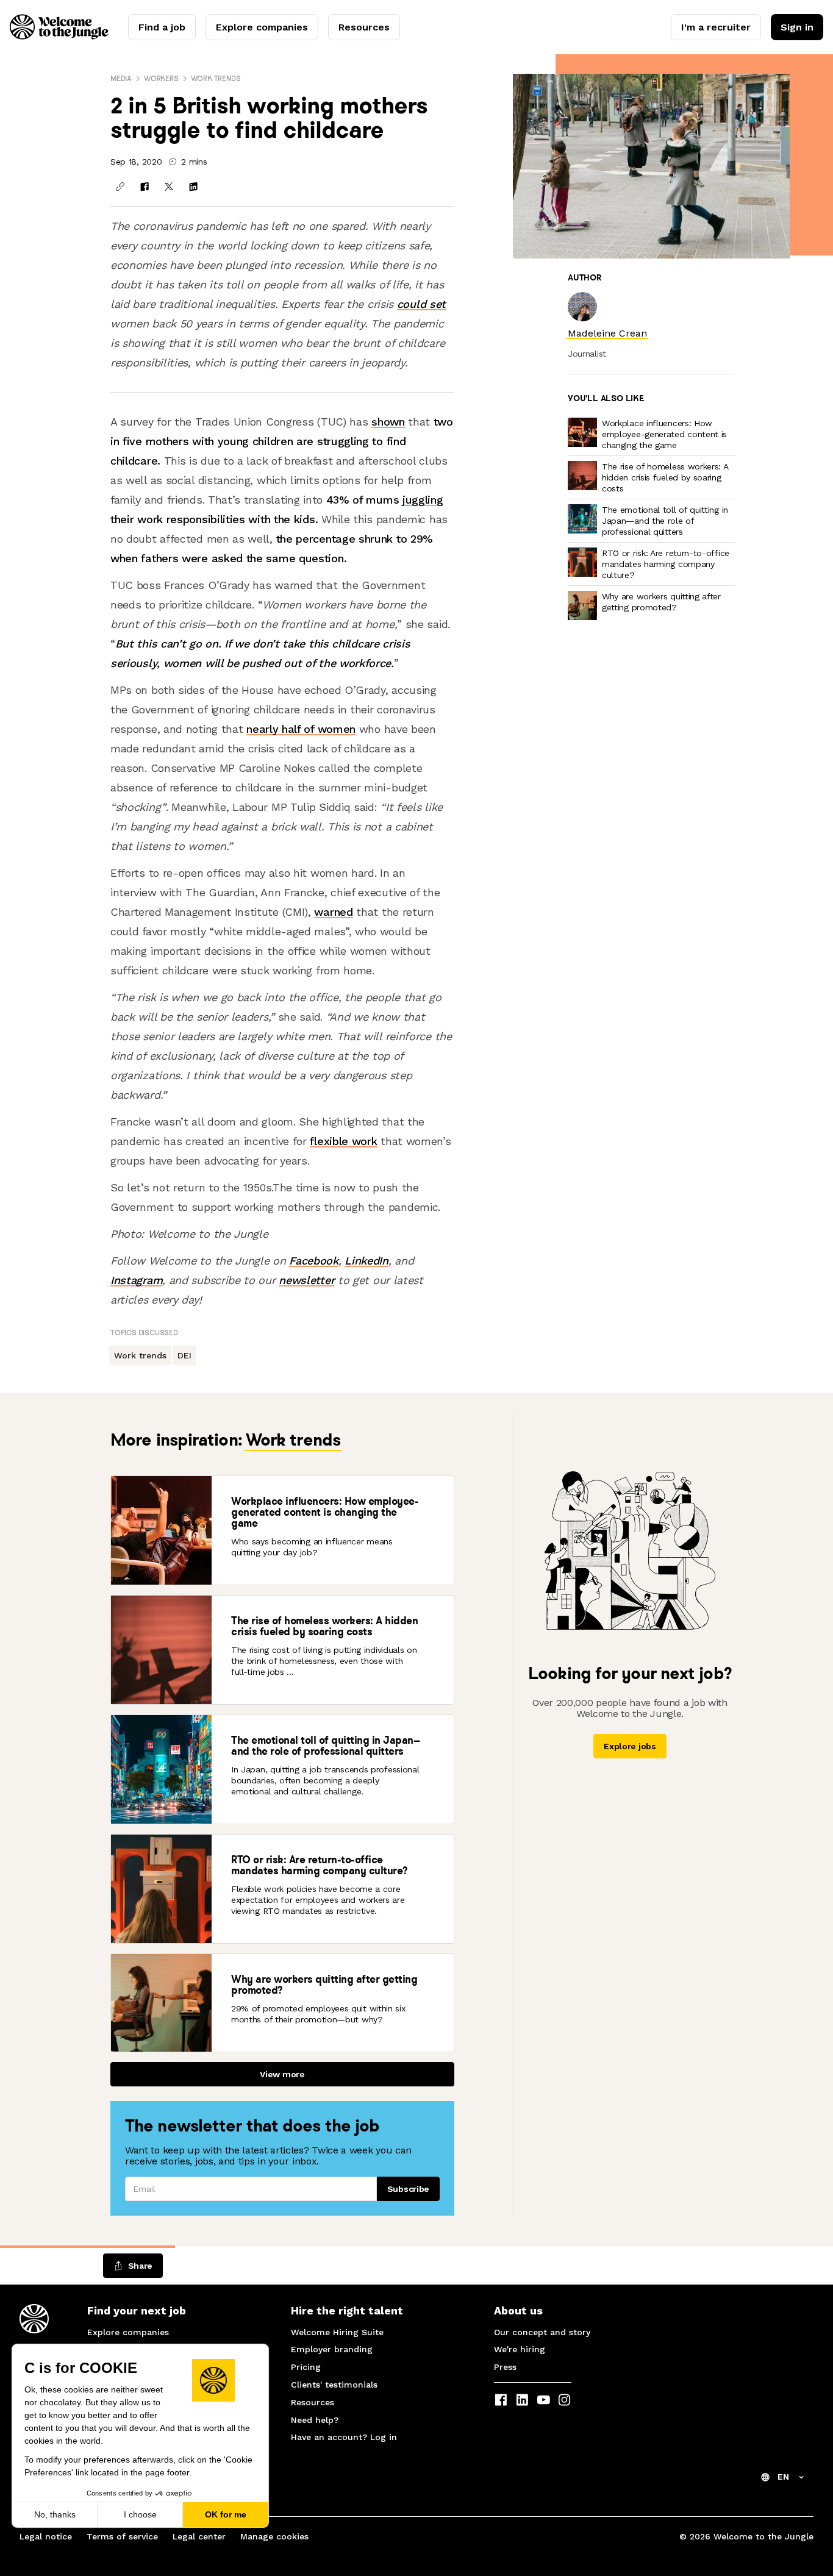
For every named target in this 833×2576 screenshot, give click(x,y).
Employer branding (332, 2349)
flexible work (343, 1141)
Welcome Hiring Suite (337, 2332)
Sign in (797, 27)
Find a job (162, 27)
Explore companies (262, 27)
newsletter (306, 1280)
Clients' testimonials (334, 2385)
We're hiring (520, 2349)
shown (388, 422)
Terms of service (122, 2536)
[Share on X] (169, 187)
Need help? (315, 2420)
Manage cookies (274, 2536)
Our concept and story (542, 2332)
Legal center (199, 2536)
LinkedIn (366, 1261)
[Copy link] (120, 187)
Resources (364, 27)
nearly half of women (301, 729)
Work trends (216, 78)
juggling (423, 500)
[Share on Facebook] (145, 187)
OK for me (226, 2514)
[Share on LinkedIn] (193, 187)
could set (421, 304)
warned (333, 912)
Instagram (136, 1280)
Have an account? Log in (344, 2437)
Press (505, 2367)
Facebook (314, 1261)
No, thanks (55, 2514)
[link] (607, 333)
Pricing (306, 2367)
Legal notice (46, 2536)
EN (783, 2477)
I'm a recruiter (716, 27)
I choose (140, 2514)
